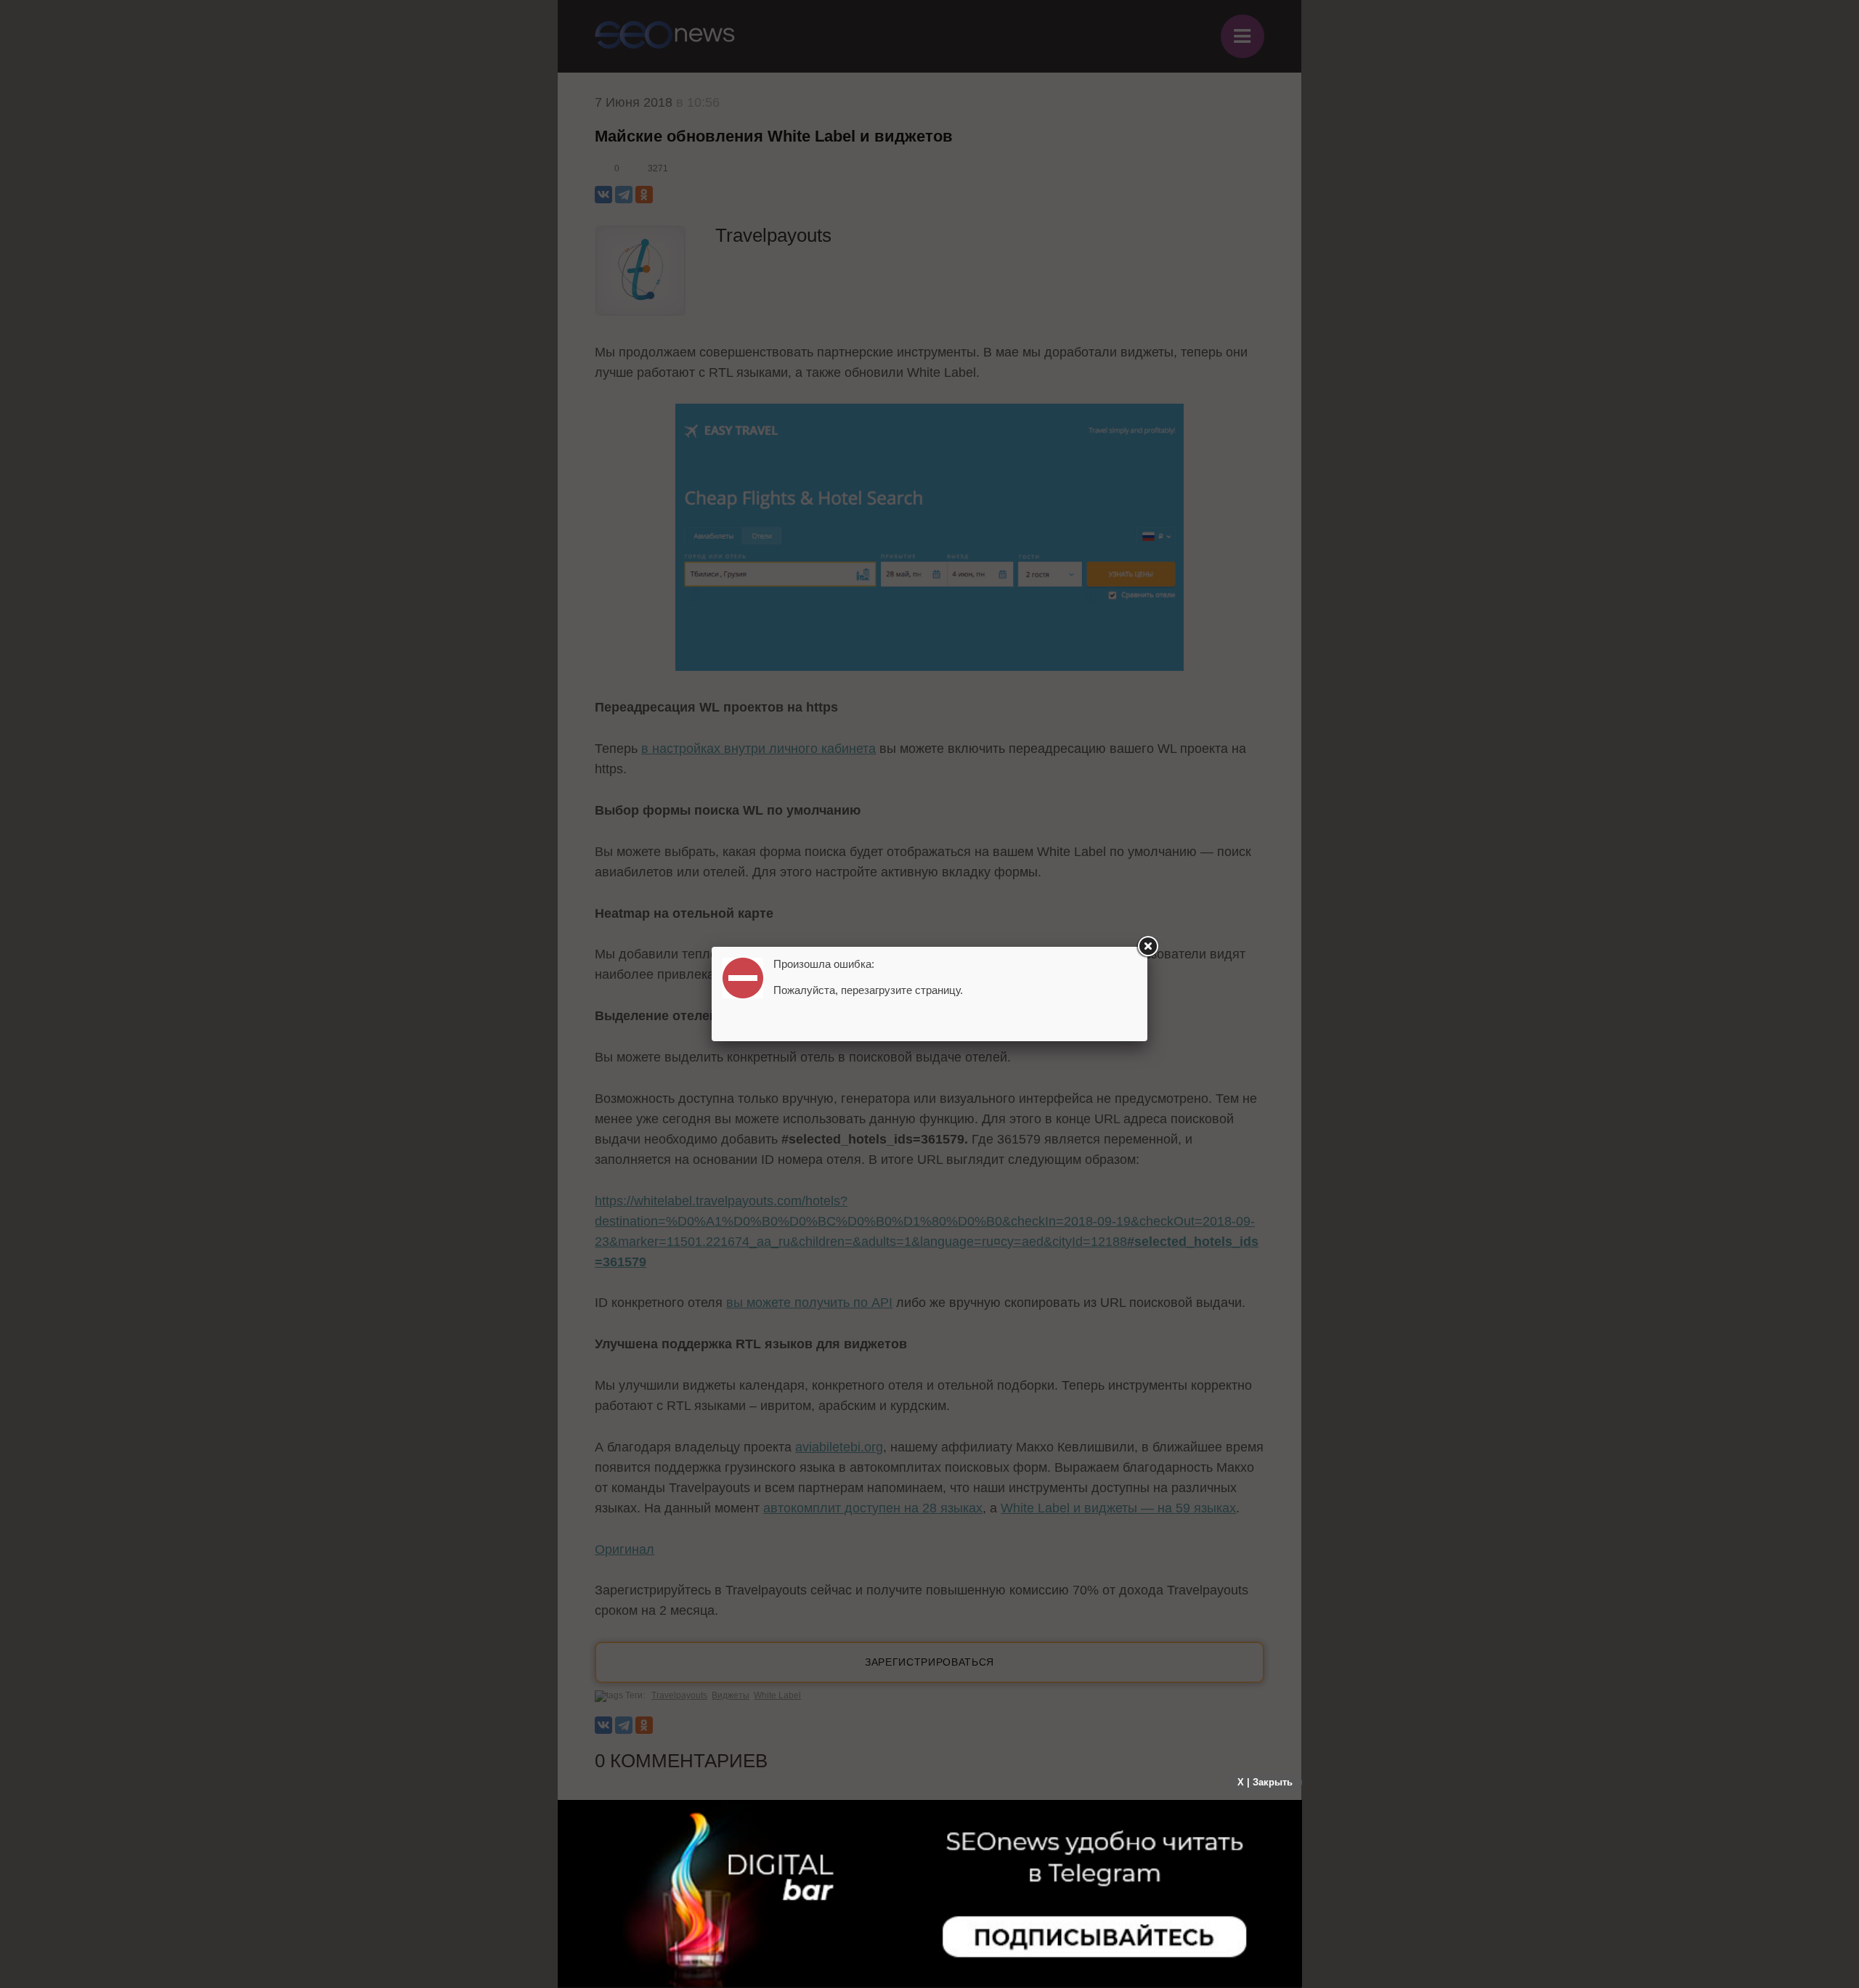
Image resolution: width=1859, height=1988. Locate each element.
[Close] (1147, 947)
